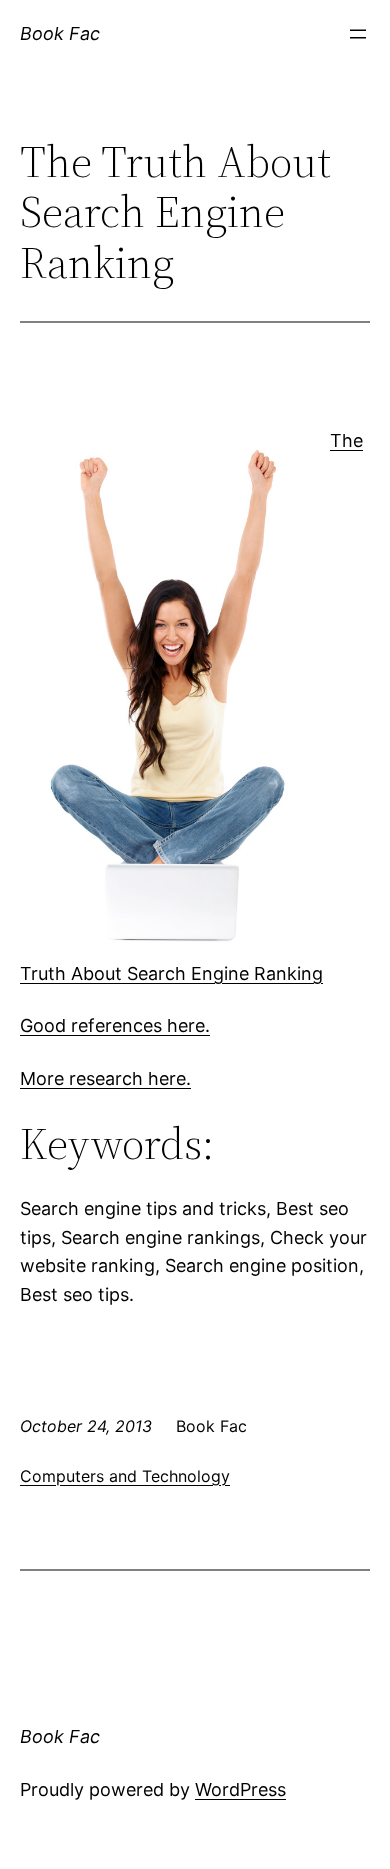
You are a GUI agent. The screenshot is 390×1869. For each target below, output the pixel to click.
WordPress (240, 1789)
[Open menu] (358, 34)
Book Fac (60, 33)
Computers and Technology (125, 1476)
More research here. (105, 1078)
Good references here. (115, 1025)
